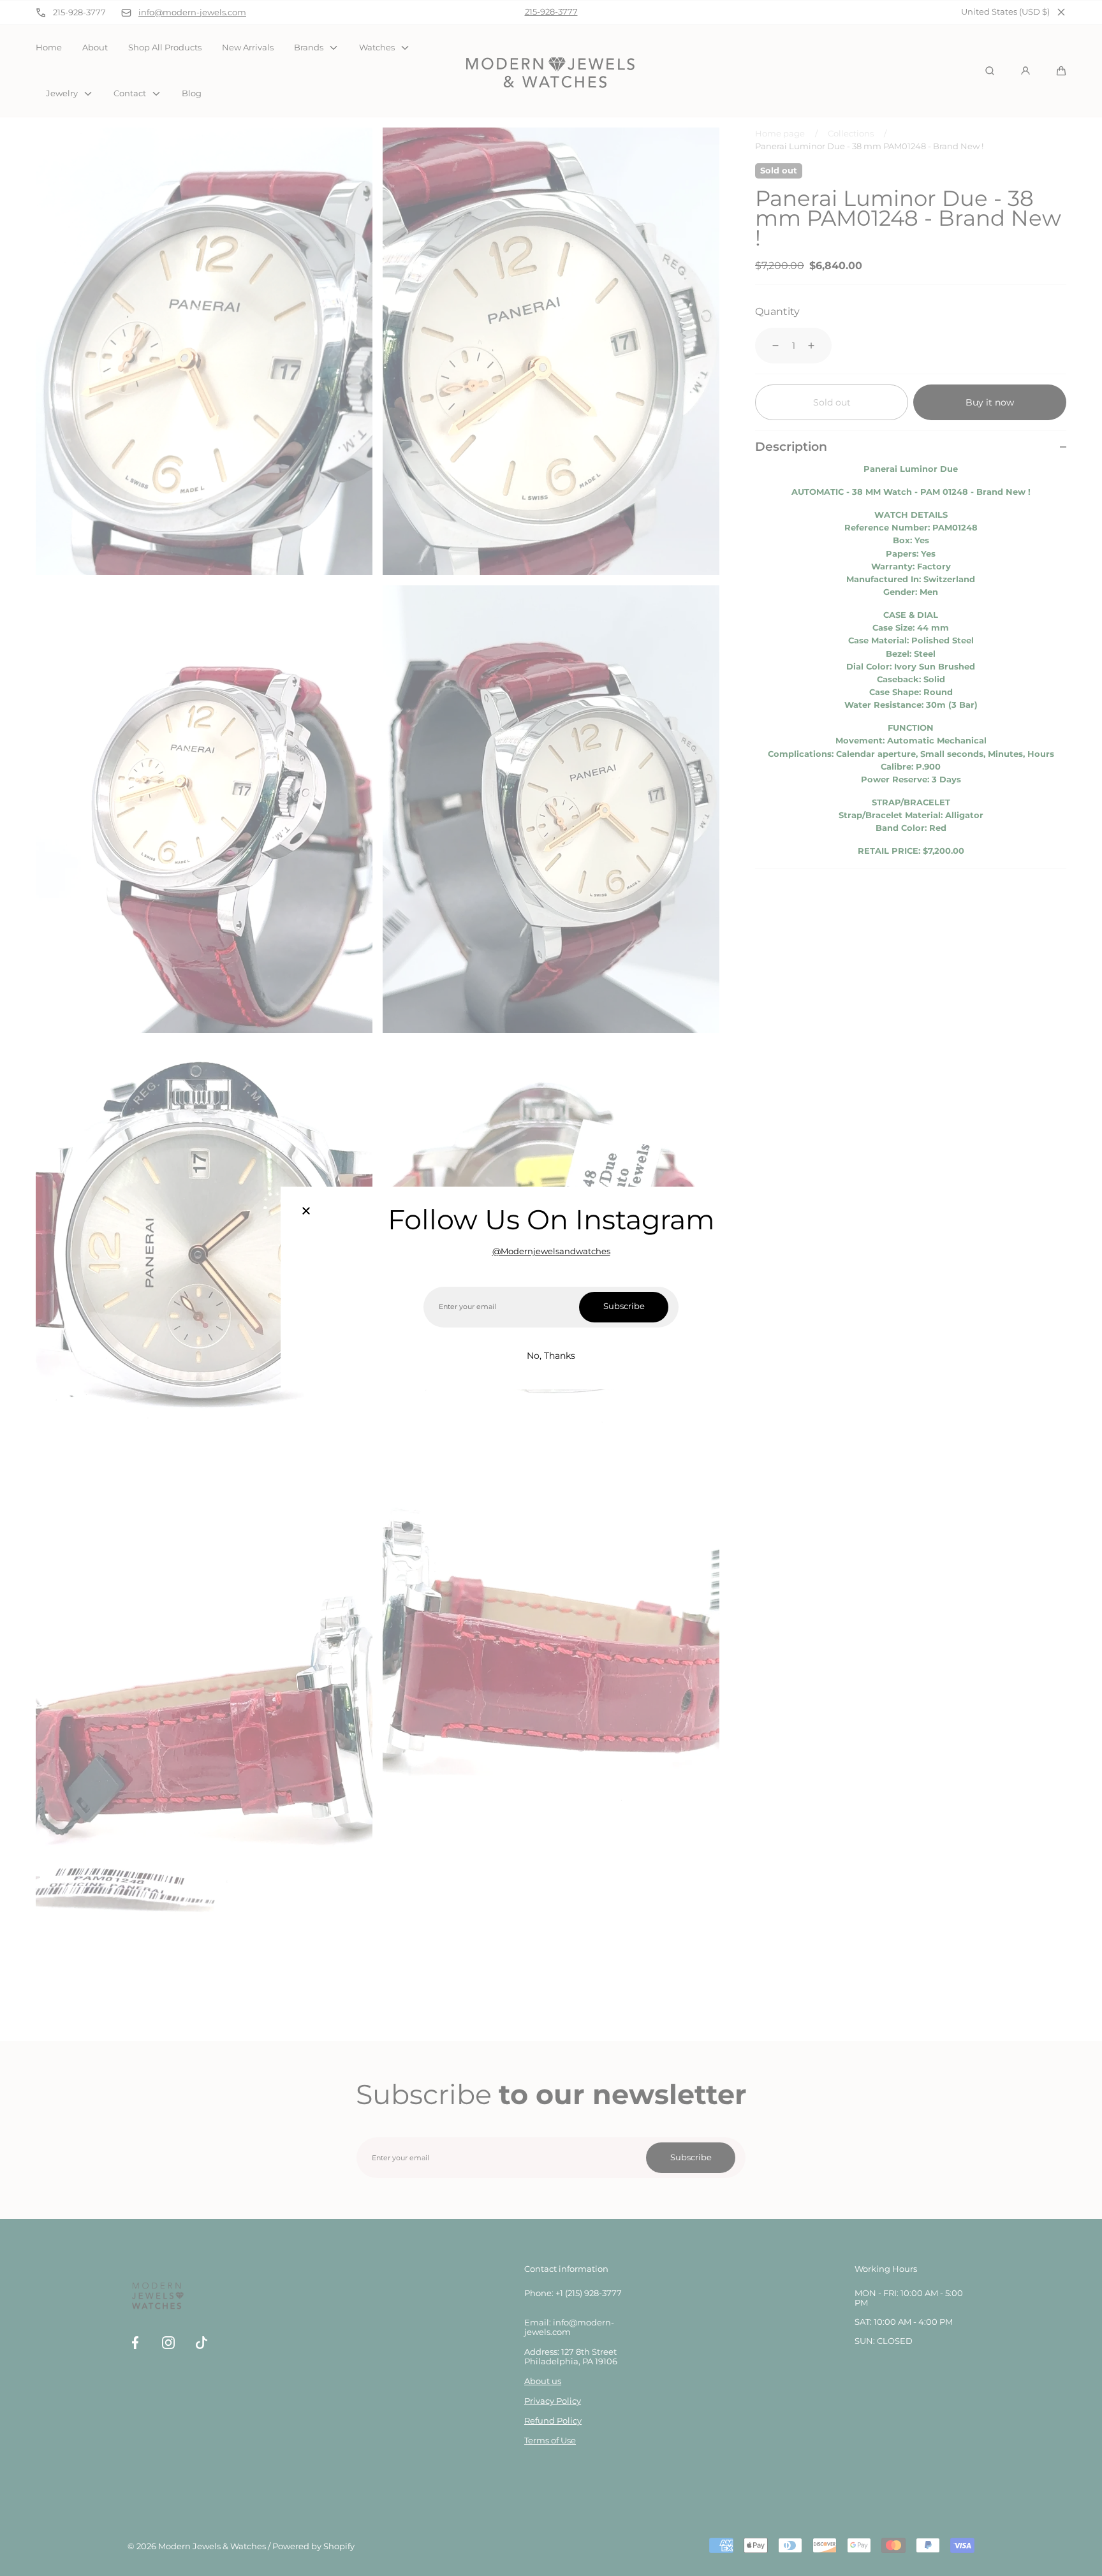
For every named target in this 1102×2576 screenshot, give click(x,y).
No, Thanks (551, 1356)
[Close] (306, 1212)
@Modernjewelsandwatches (551, 1251)
